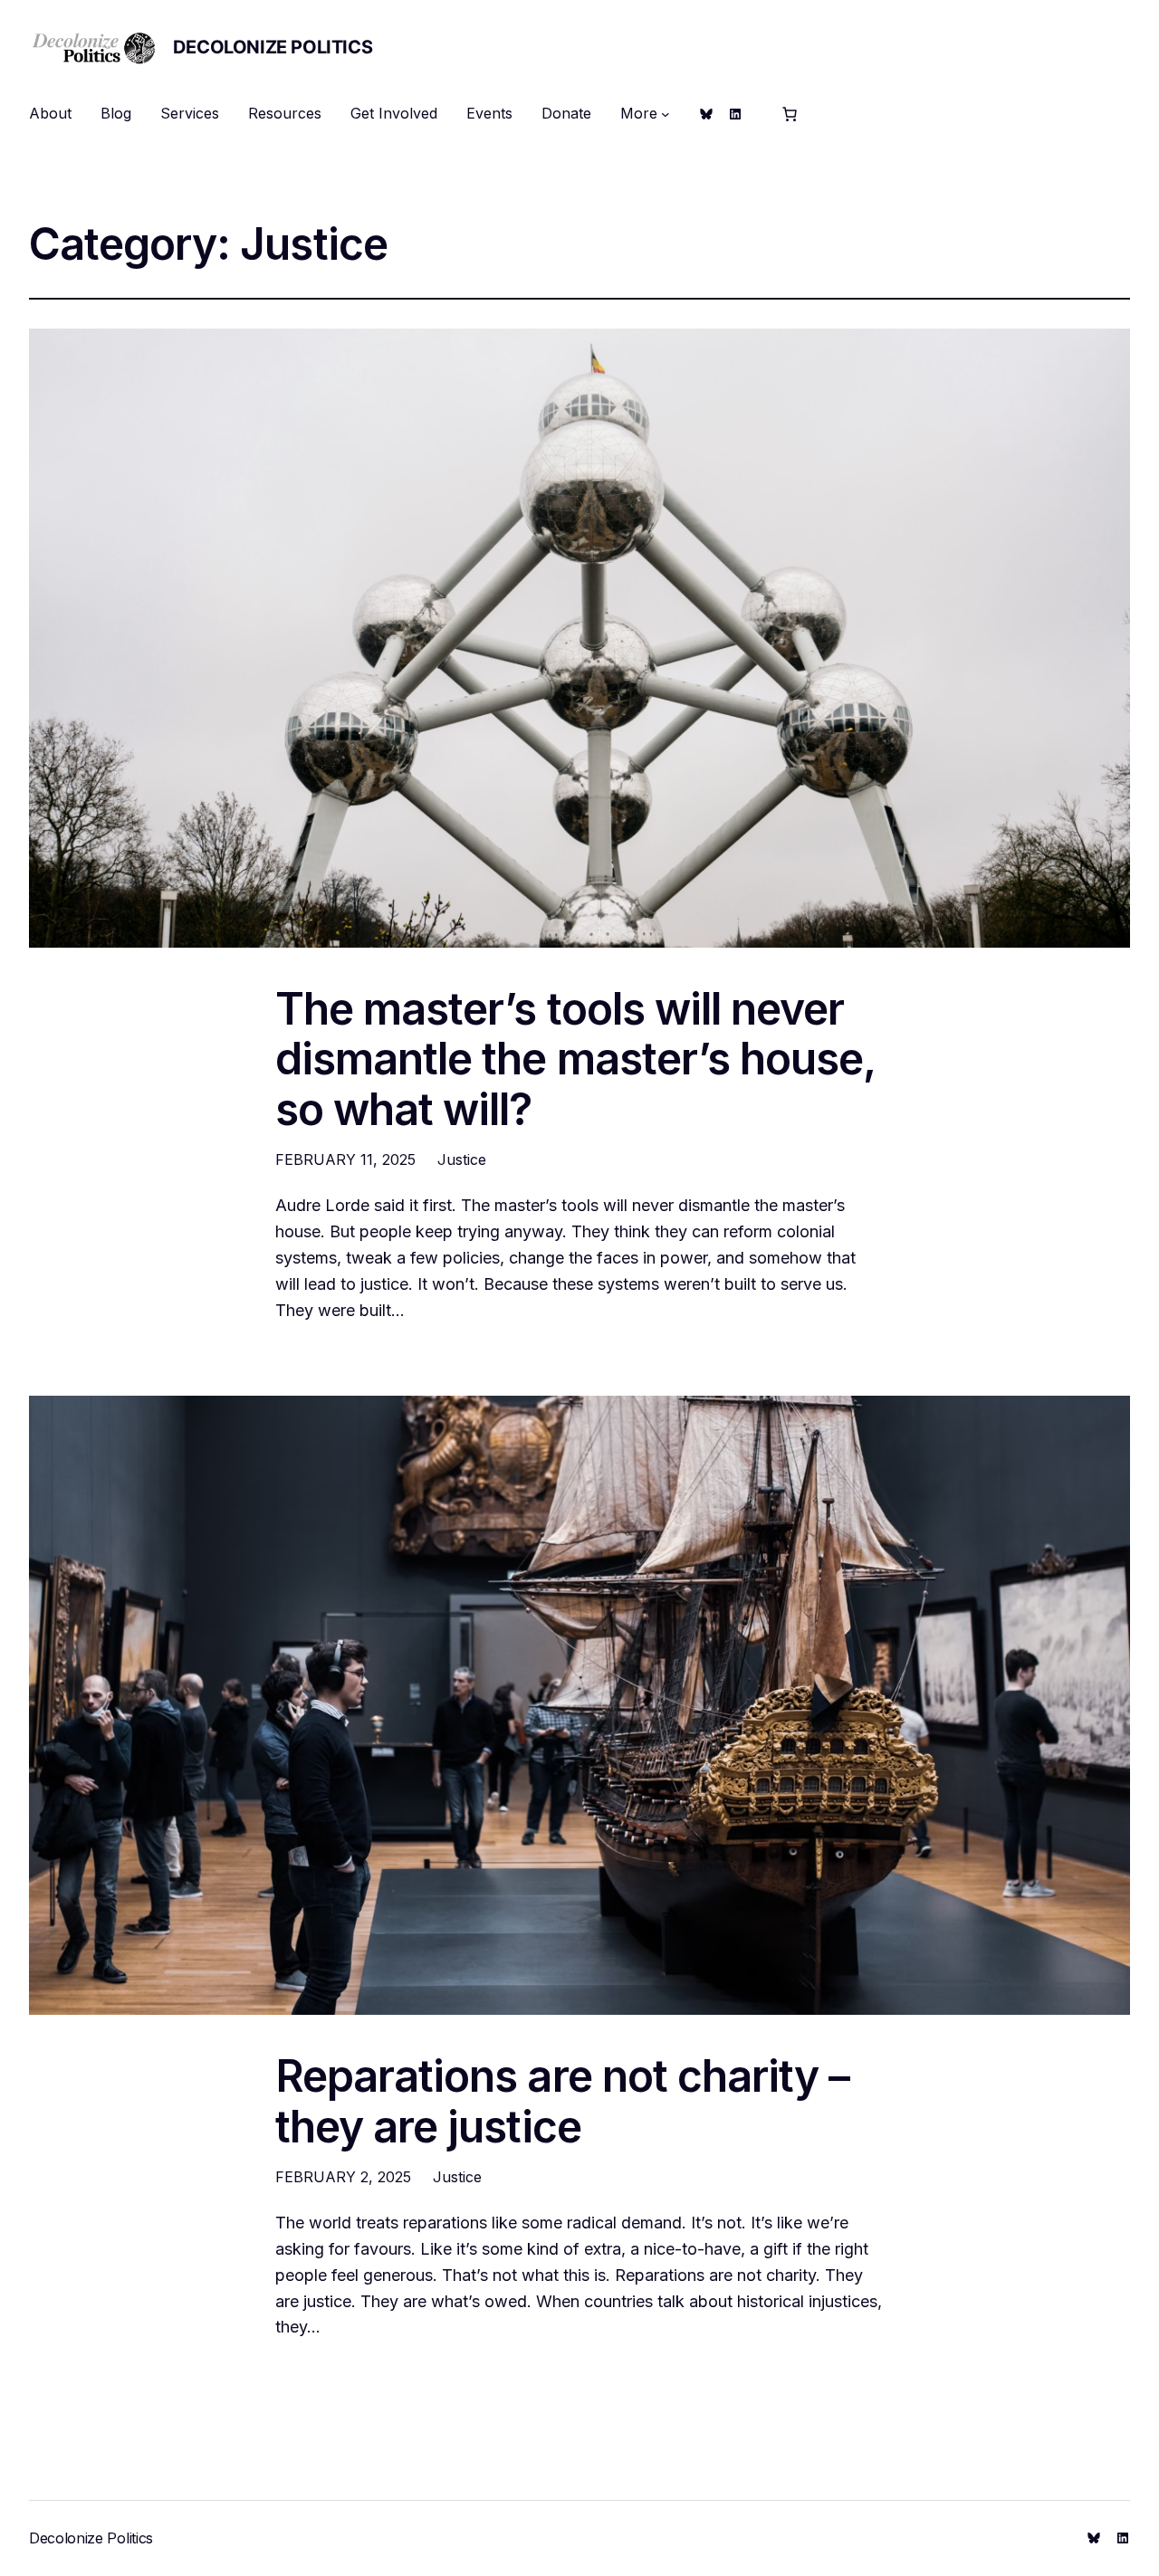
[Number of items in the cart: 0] (790, 114)
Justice (462, 1159)
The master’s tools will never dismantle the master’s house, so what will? (575, 1059)
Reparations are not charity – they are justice (562, 2101)
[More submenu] (666, 114)
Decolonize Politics (273, 47)
